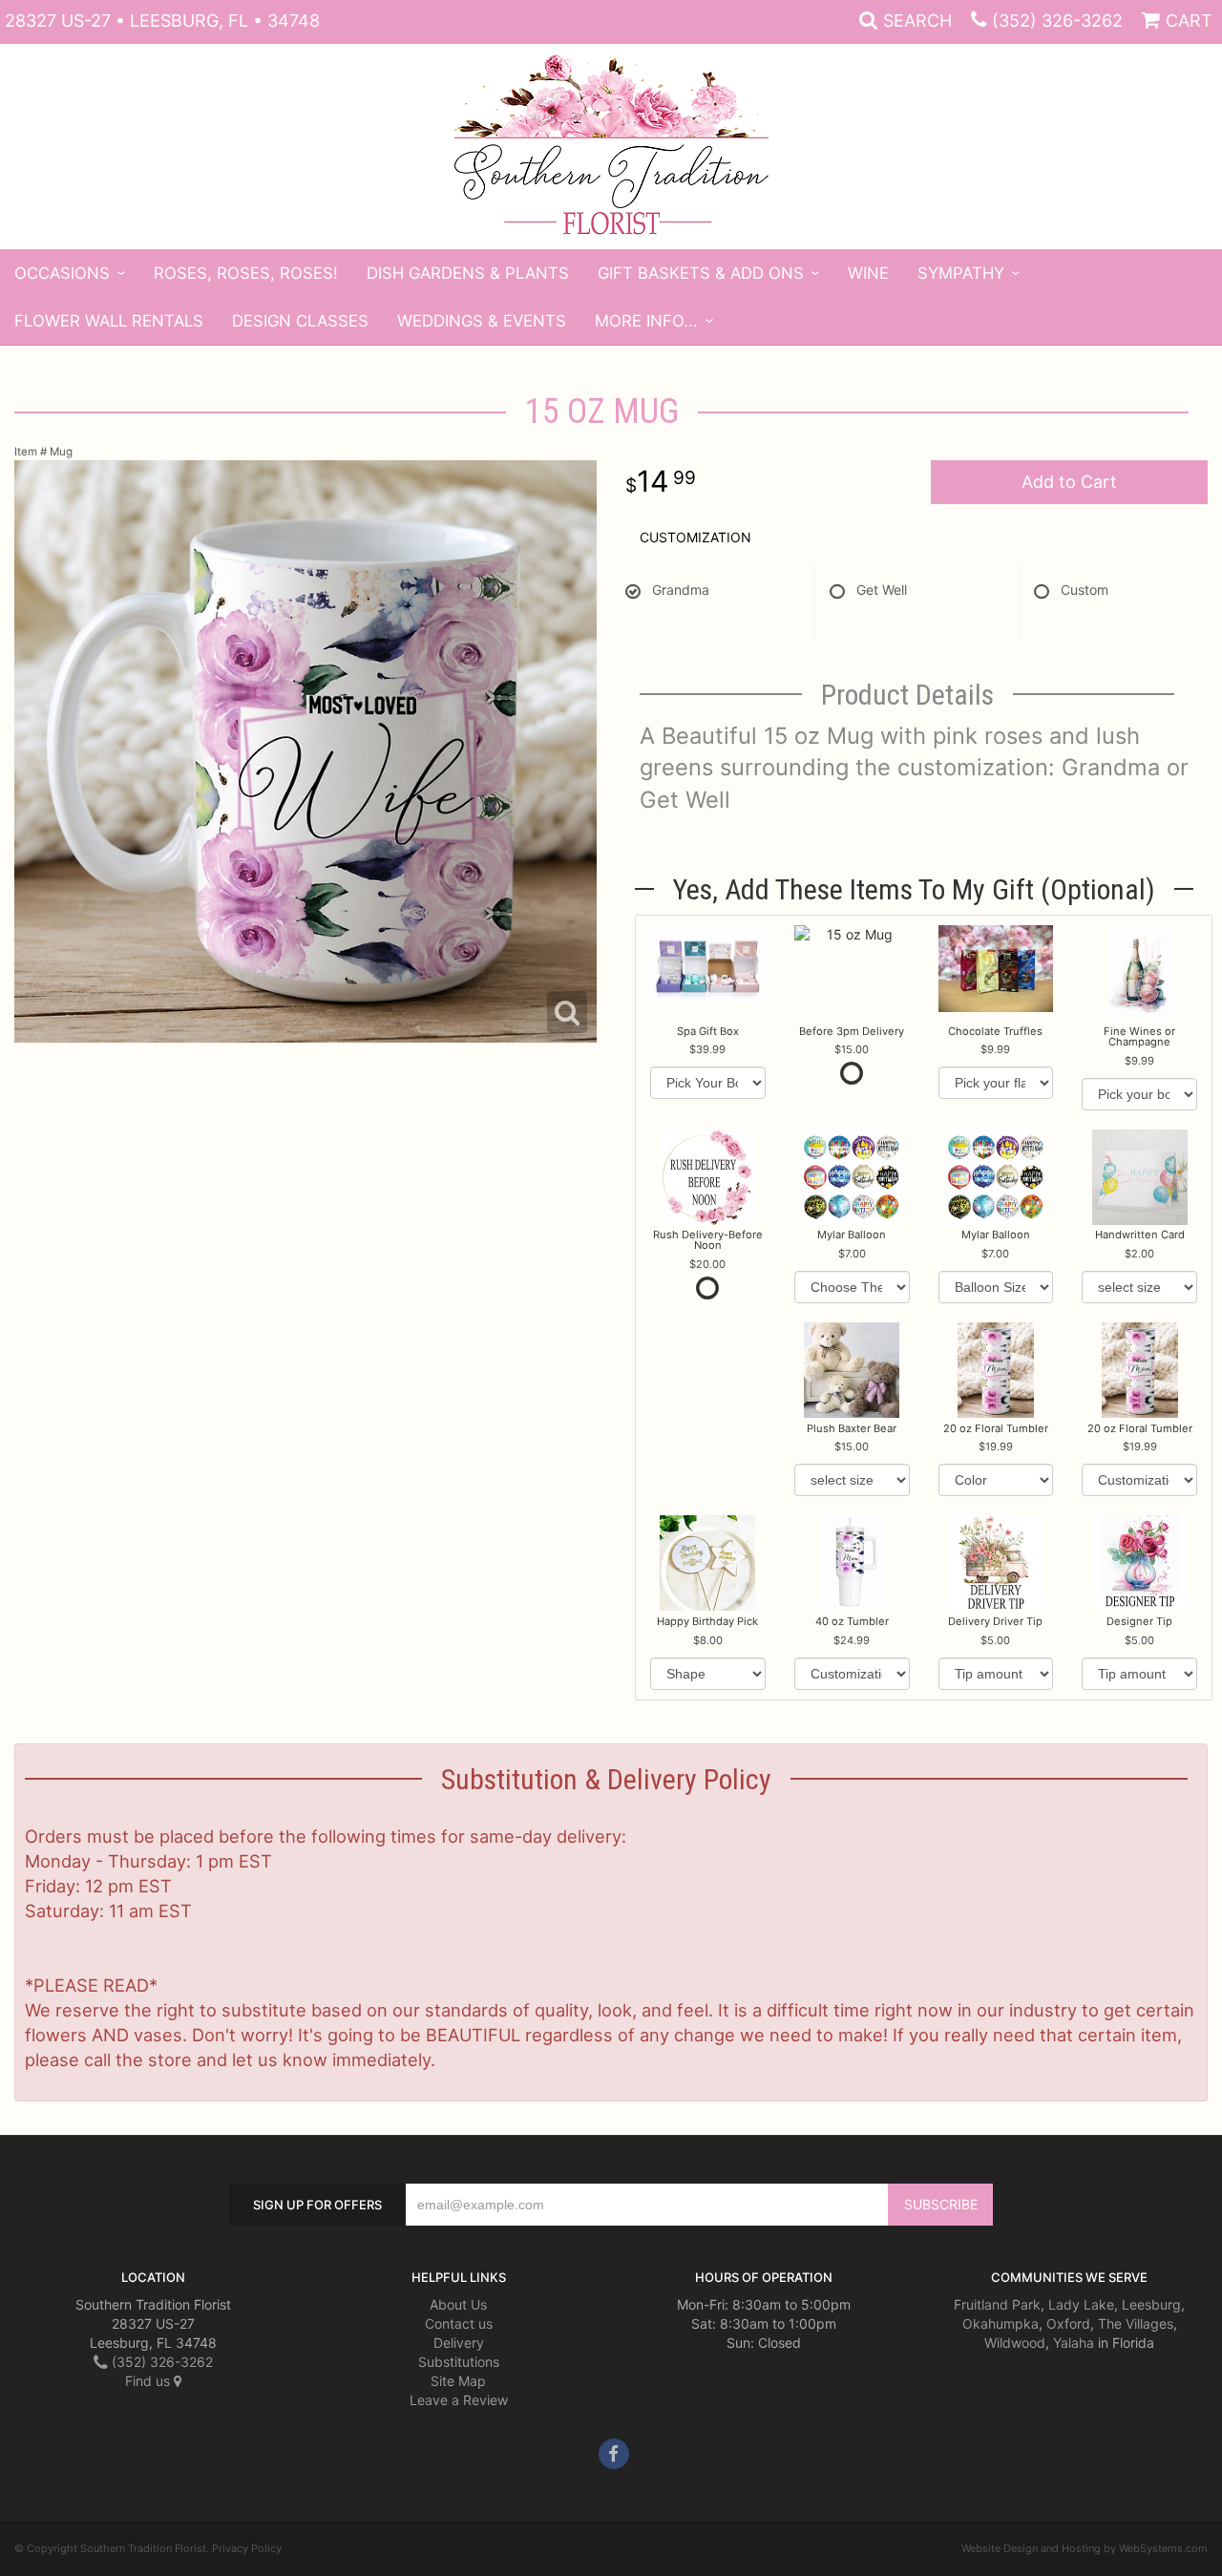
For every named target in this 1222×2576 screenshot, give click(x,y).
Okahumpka (1001, 2323)
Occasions (62, 273)
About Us (458, 2304)
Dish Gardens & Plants (468, 273)
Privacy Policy (247, 2548)
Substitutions (459, 2362)
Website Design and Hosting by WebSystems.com (1085, 2548)
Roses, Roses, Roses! (246, 273)
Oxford (1068, 2323)
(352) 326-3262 (1057, 21)
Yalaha (1074, 2343)
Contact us (459, 2323)
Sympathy (961, 273)
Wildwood (1015, 2343)
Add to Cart (1069, 482)
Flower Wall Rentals (109, 321)
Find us (149, 2381)
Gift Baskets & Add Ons (701, 273)
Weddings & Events (482, 321)
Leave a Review (459, 2400)
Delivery (459, 2343)
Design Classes (300, 321)
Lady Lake (1081, 2304)
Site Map (458, 2381)
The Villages (1136, 2323)
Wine (868, 273)
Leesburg (1151, 2304)
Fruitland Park (997, 2304)
